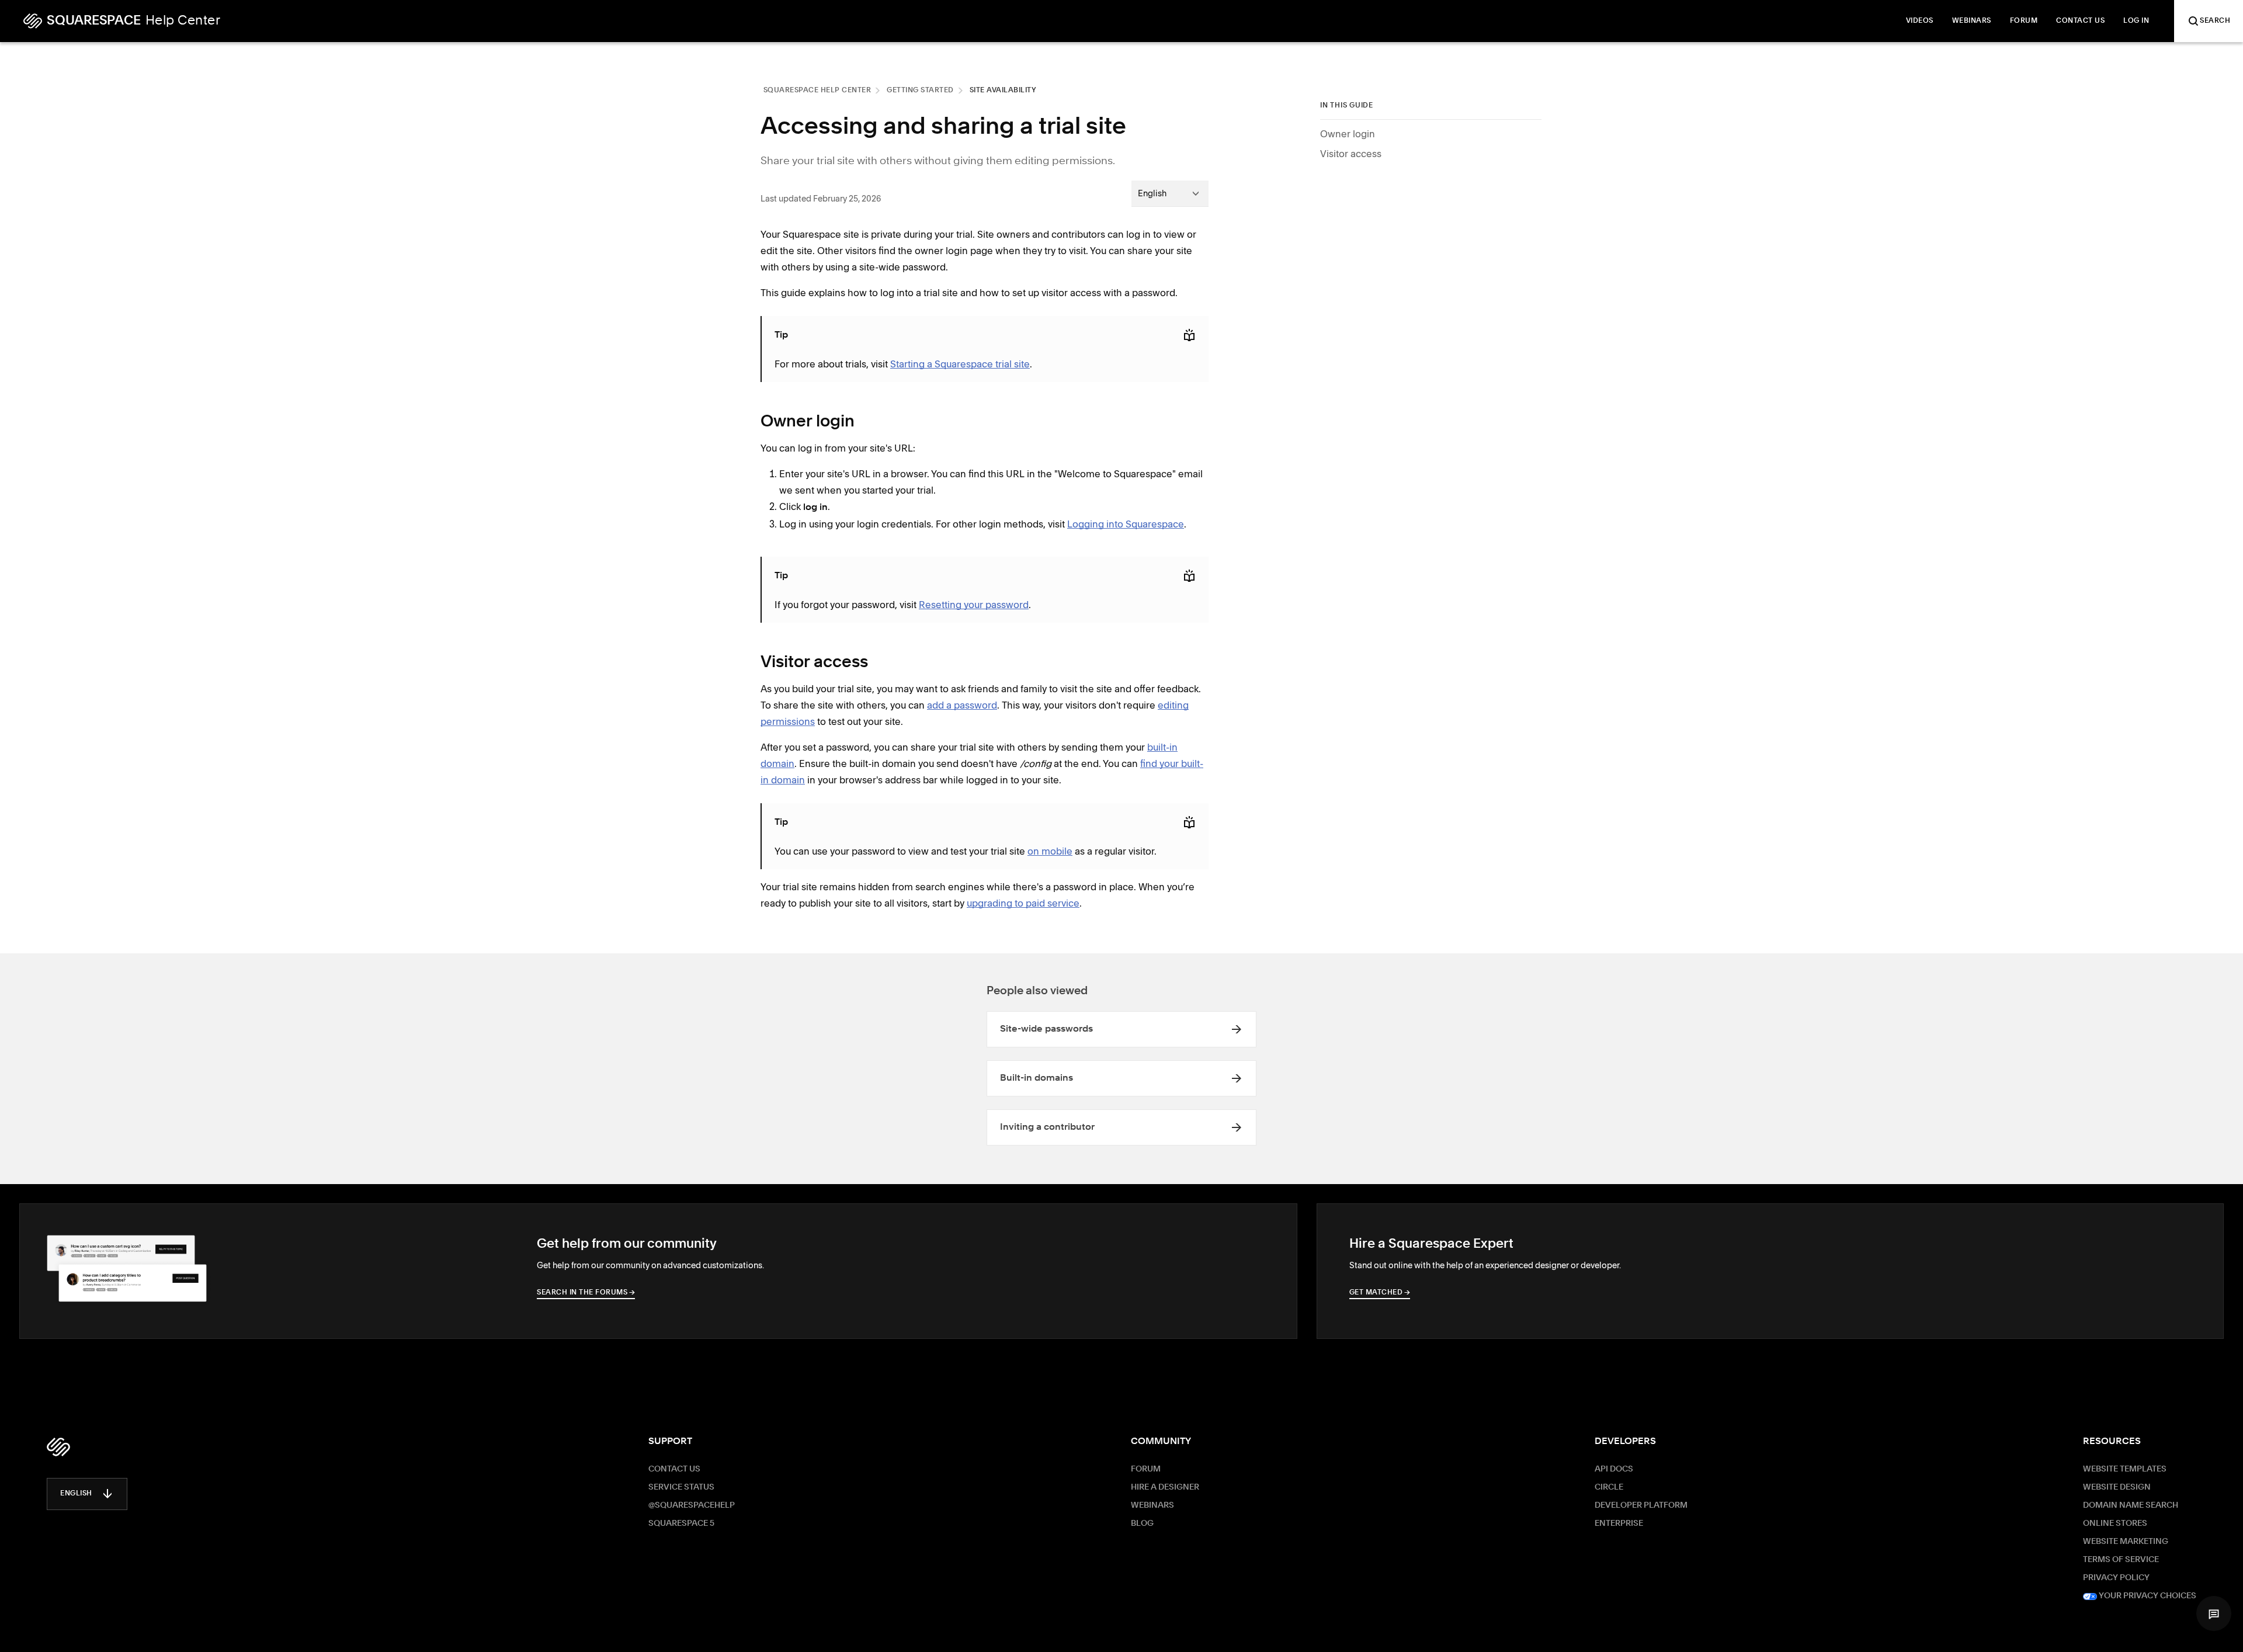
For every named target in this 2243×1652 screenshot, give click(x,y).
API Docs (1614, 1469)
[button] (2214, 1613)
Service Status (681, 1487)
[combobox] (1170, 193)
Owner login (1348, 134)
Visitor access (1351, 154)
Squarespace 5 (681, 1523)
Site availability (1003, 91)
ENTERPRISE (1619, 1523)
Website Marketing (2126, 1542)
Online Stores (2115, 1523)
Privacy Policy (2116, 1578)
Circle (1609, 1487)
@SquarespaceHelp (692, 1505)
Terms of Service (2121, 1560)
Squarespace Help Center (817, 91)
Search (2215, 21)
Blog (1142, 1523)
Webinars (1152, 1505)
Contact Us (674, 1469)
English (76, 1494)
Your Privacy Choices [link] (2147, 1596)
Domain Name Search (2131, 1505)
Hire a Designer (1165, 1487)
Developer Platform (1641, 1505)
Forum (1146, 1469)
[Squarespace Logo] (58, 1447)
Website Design (2117, 1487)
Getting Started (920, 91)
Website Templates (2125, 1469)
